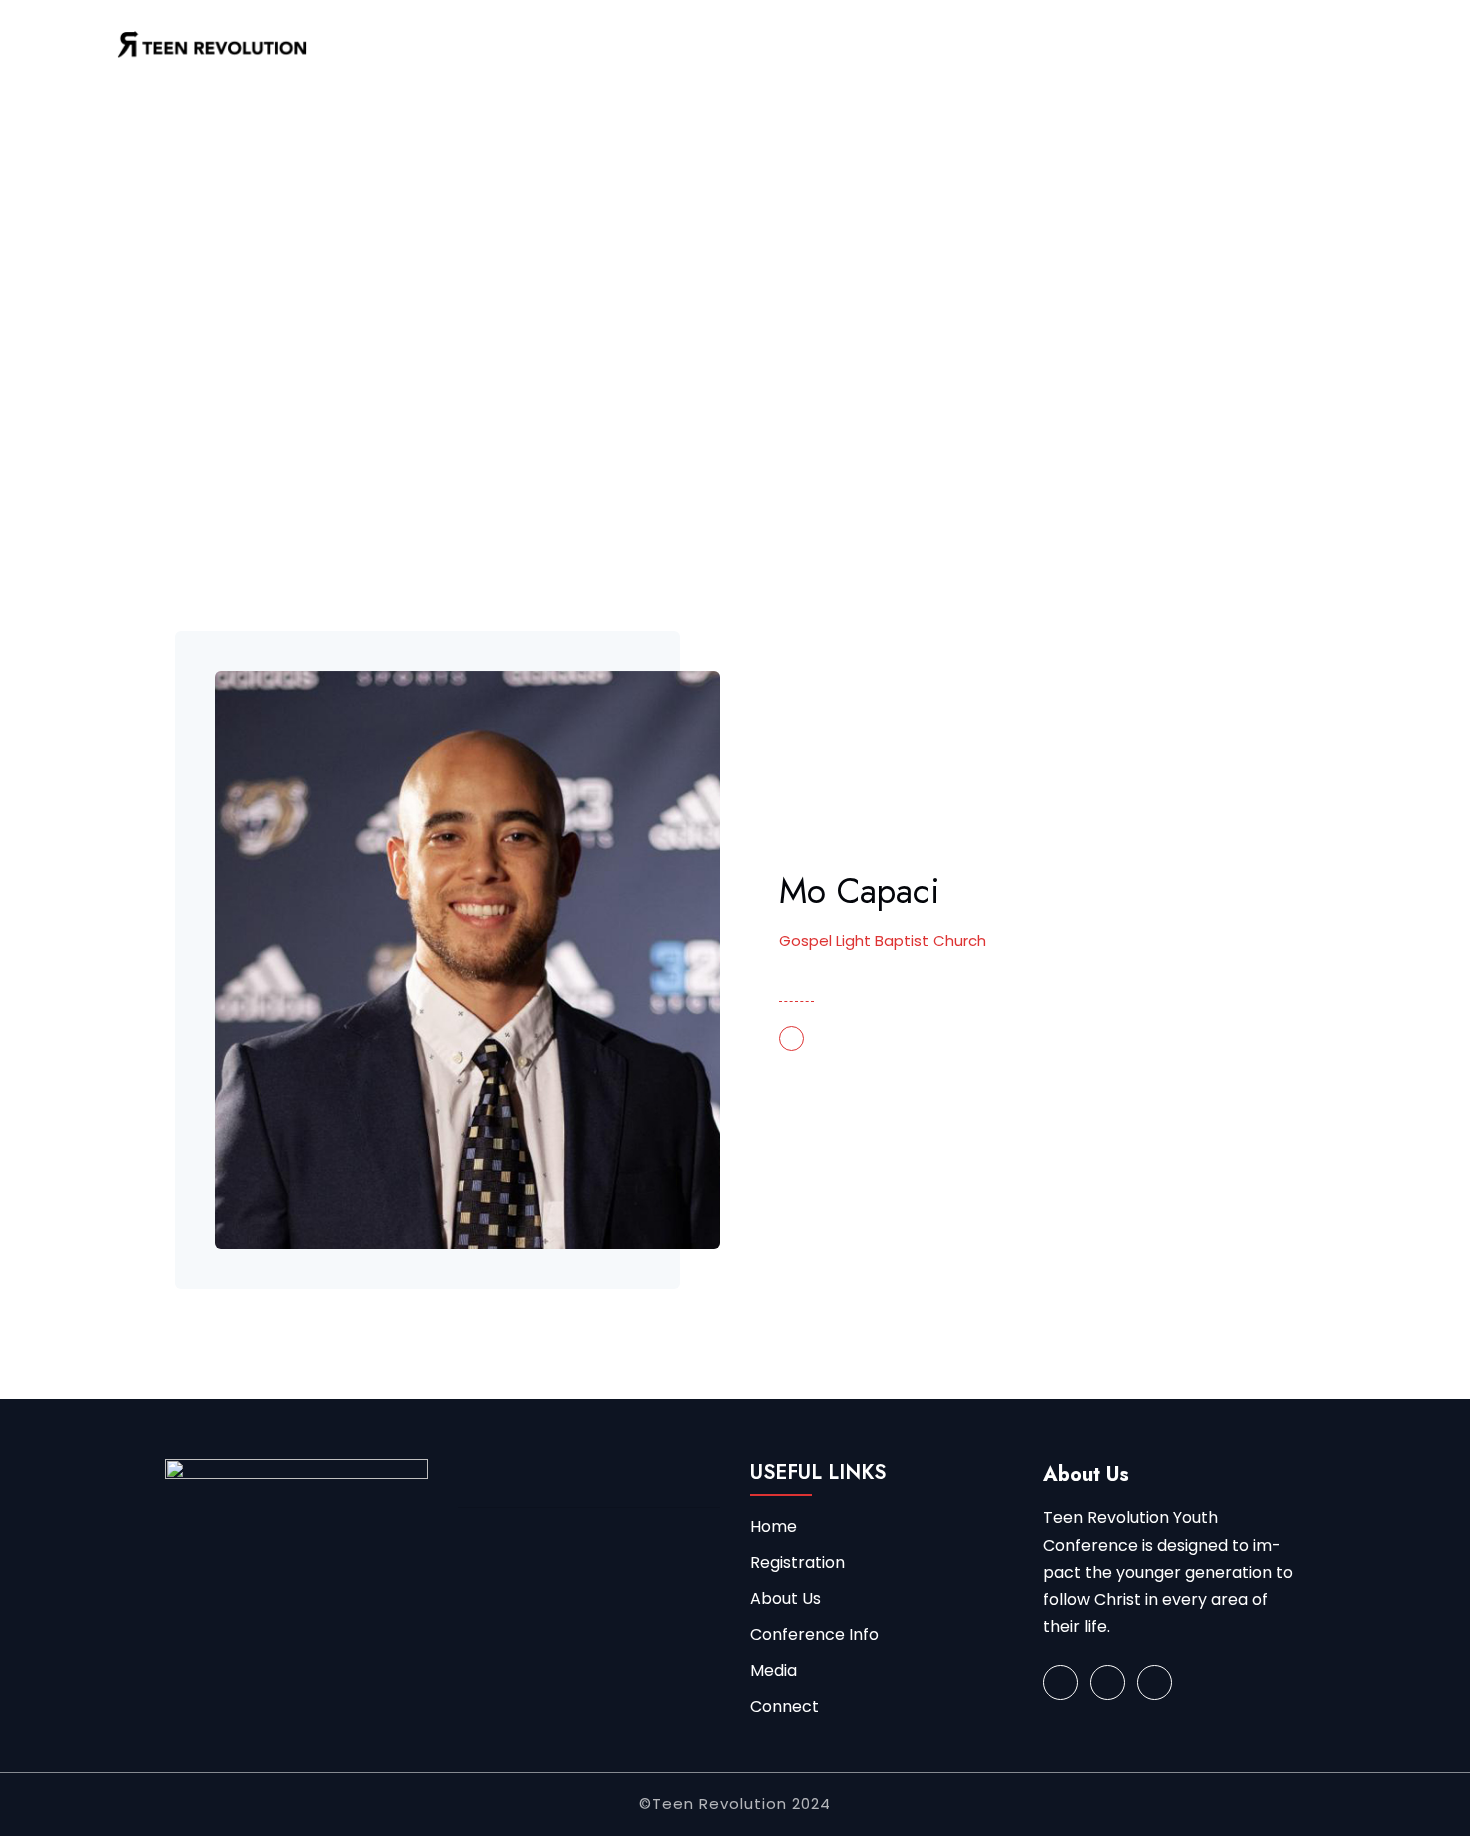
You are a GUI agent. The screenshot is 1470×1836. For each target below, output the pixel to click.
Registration (797, 1562)
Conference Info (814, 1634)
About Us (785, 1598)
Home (215, 341)
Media (773, 1670)
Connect (784, 1706)
